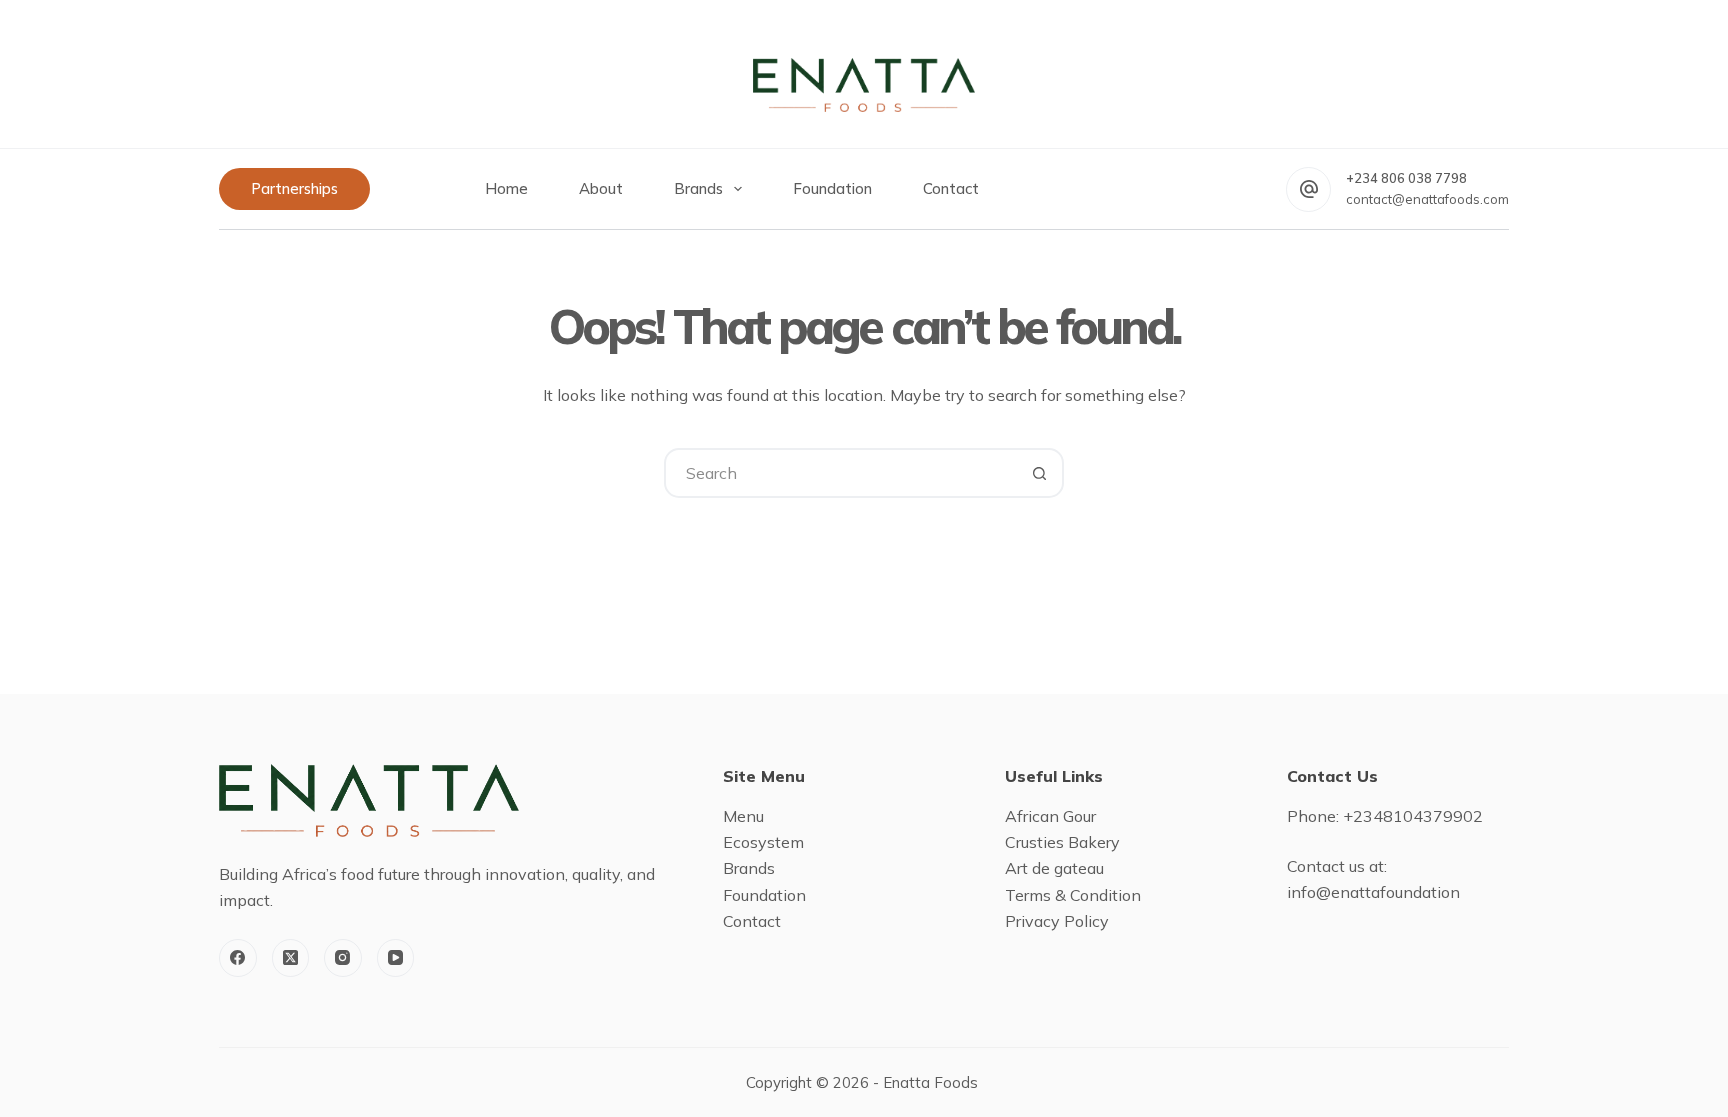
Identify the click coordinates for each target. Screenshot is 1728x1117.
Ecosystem (763, 842)
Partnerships (294, 188)
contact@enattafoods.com (1427, 199)
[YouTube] (396, 958)
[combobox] (841, 473)
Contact (951, 188)
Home (506, 188)
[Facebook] (238, 958)
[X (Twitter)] (291, 958)
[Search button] (1039, 473)
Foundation (832, 188)
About (601, 188)
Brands (698, 188)
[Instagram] (343, 958)
